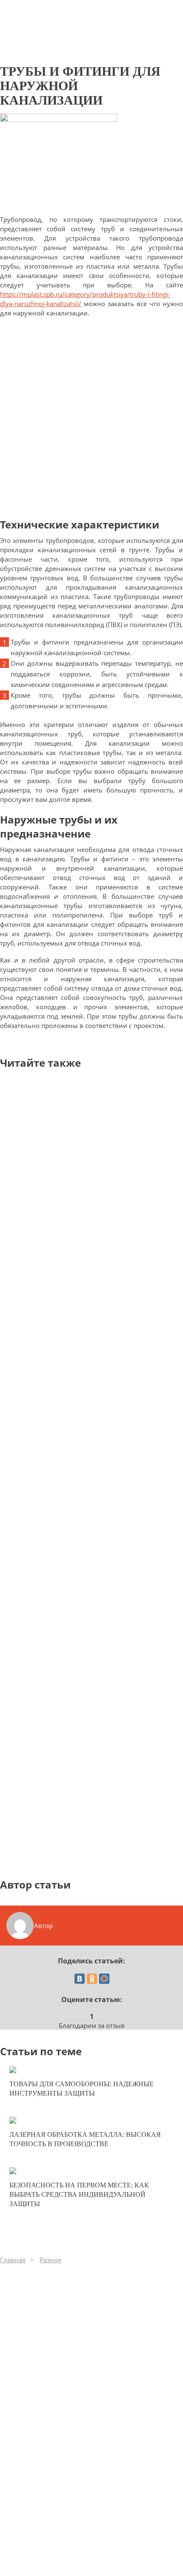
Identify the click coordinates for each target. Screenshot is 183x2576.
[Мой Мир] (104, 1979)
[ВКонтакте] (80, 1979)
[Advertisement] (91, 417)
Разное (50, 2260)
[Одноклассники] (92, 1979)
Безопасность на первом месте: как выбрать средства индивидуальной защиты (79, 2194)
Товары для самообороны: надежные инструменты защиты (81, 2089)
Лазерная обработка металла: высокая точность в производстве (85, 2139)
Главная (13, 2260)
